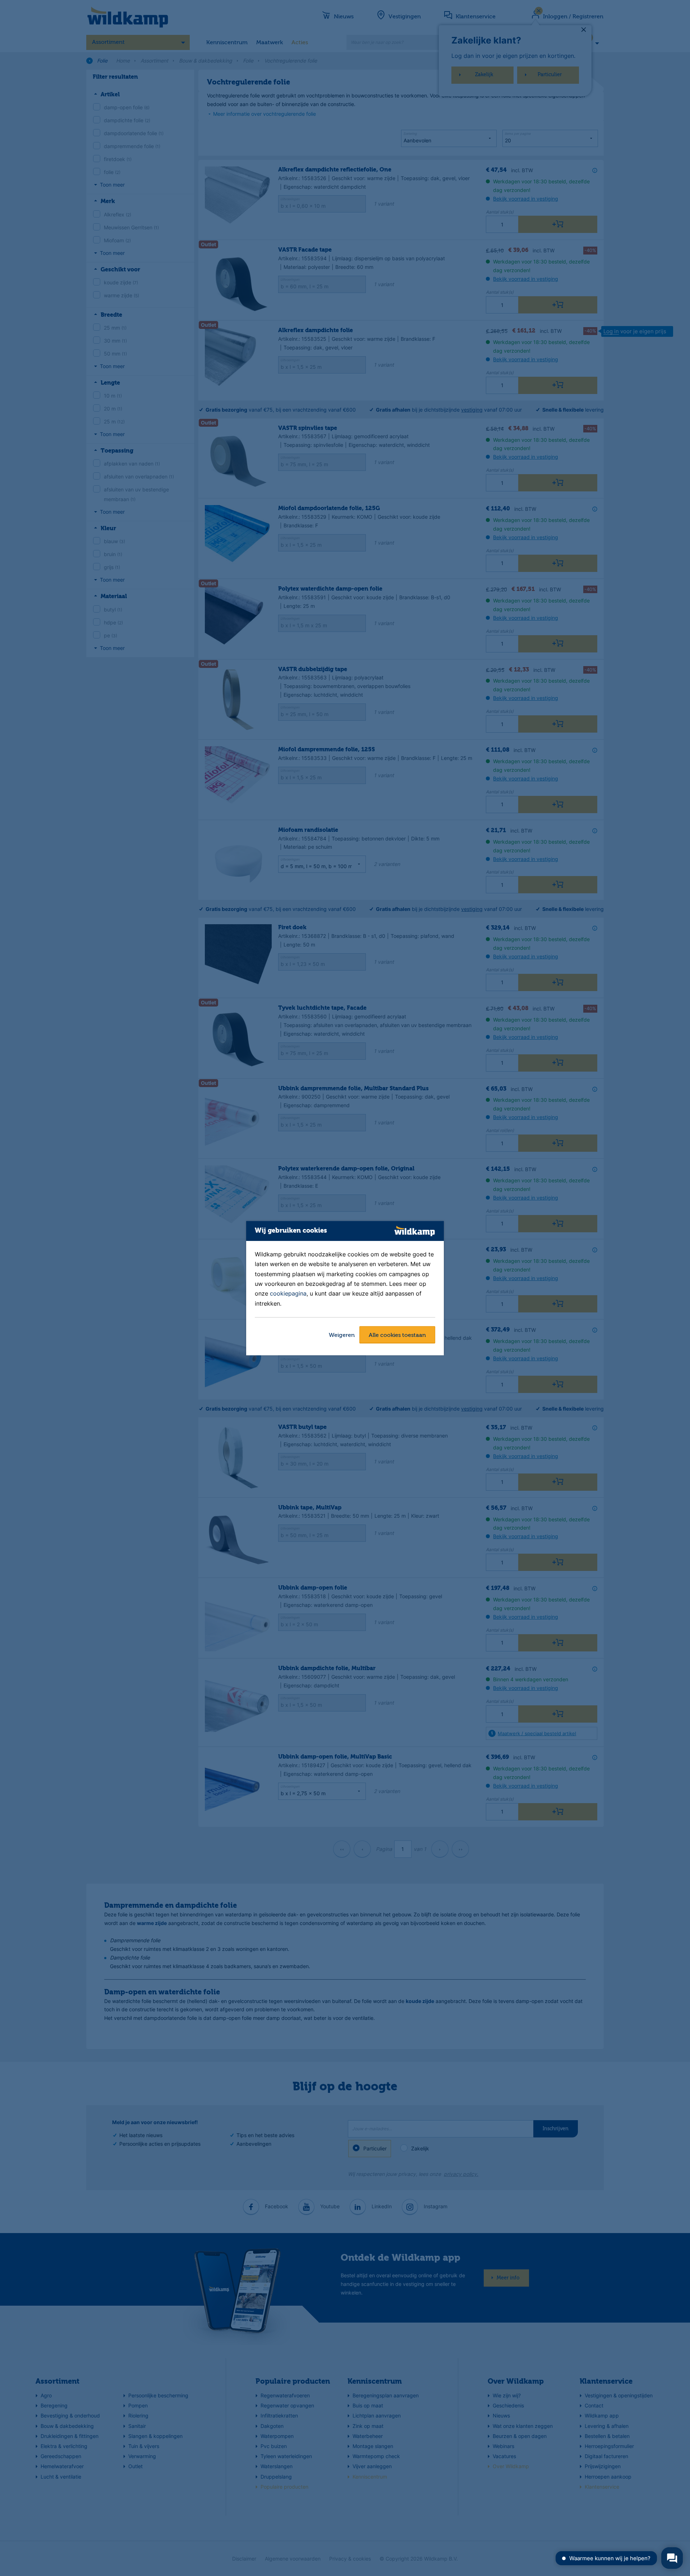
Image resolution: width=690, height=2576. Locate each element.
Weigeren (342, 1335)
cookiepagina (288, 1294)
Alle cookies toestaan (397, 1335)
